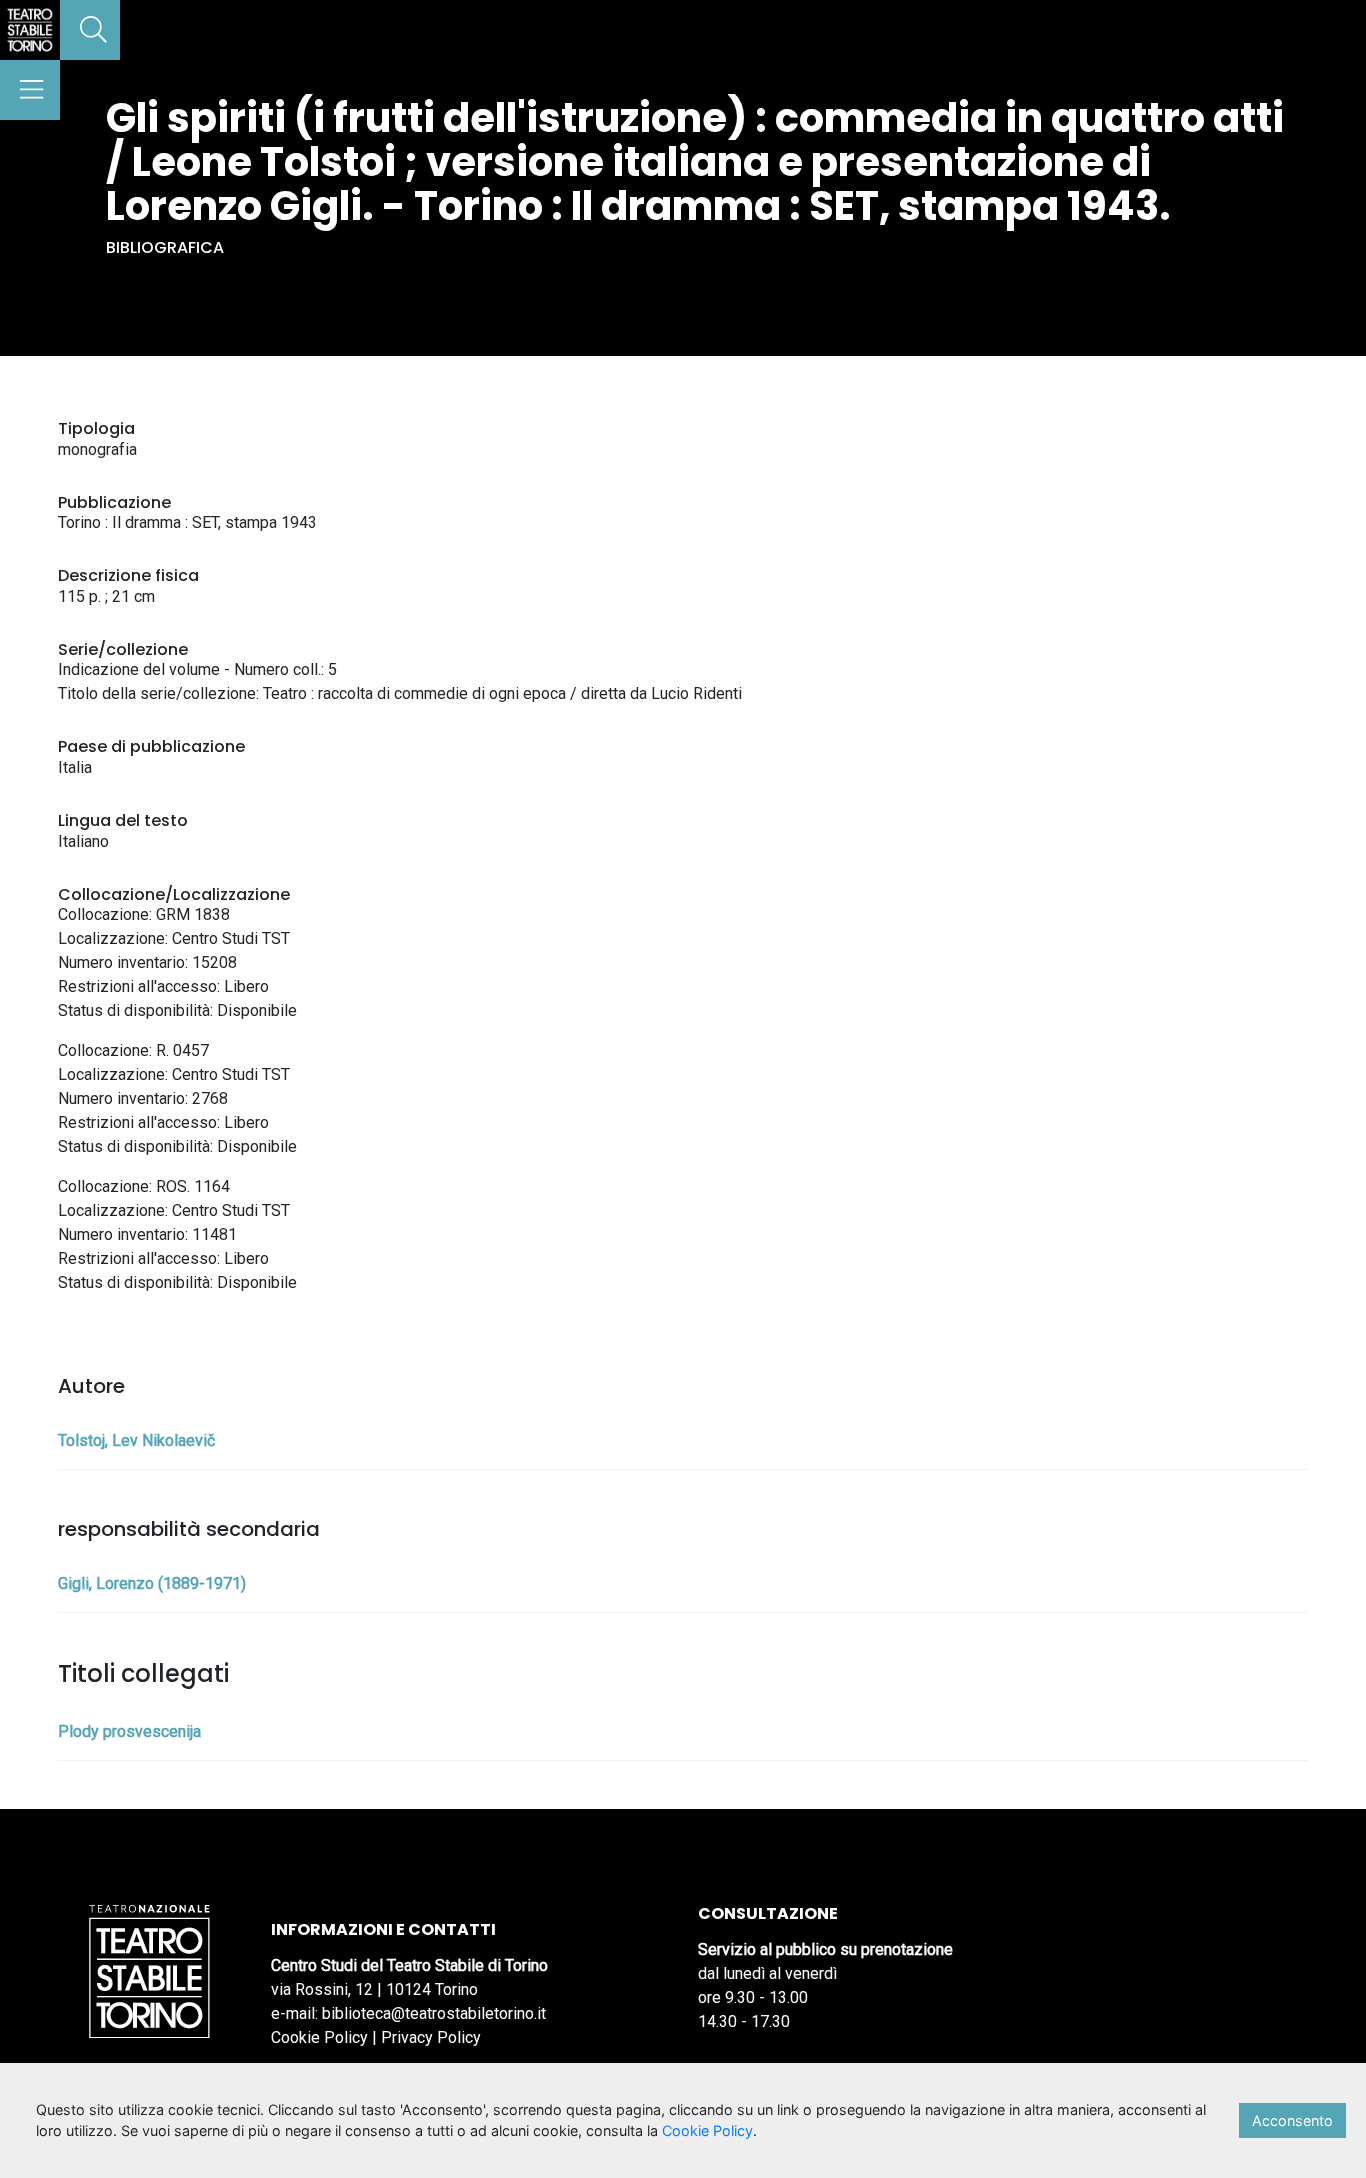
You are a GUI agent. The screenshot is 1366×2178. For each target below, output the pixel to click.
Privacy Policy (431, 2037)
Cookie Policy (319, 2037)
